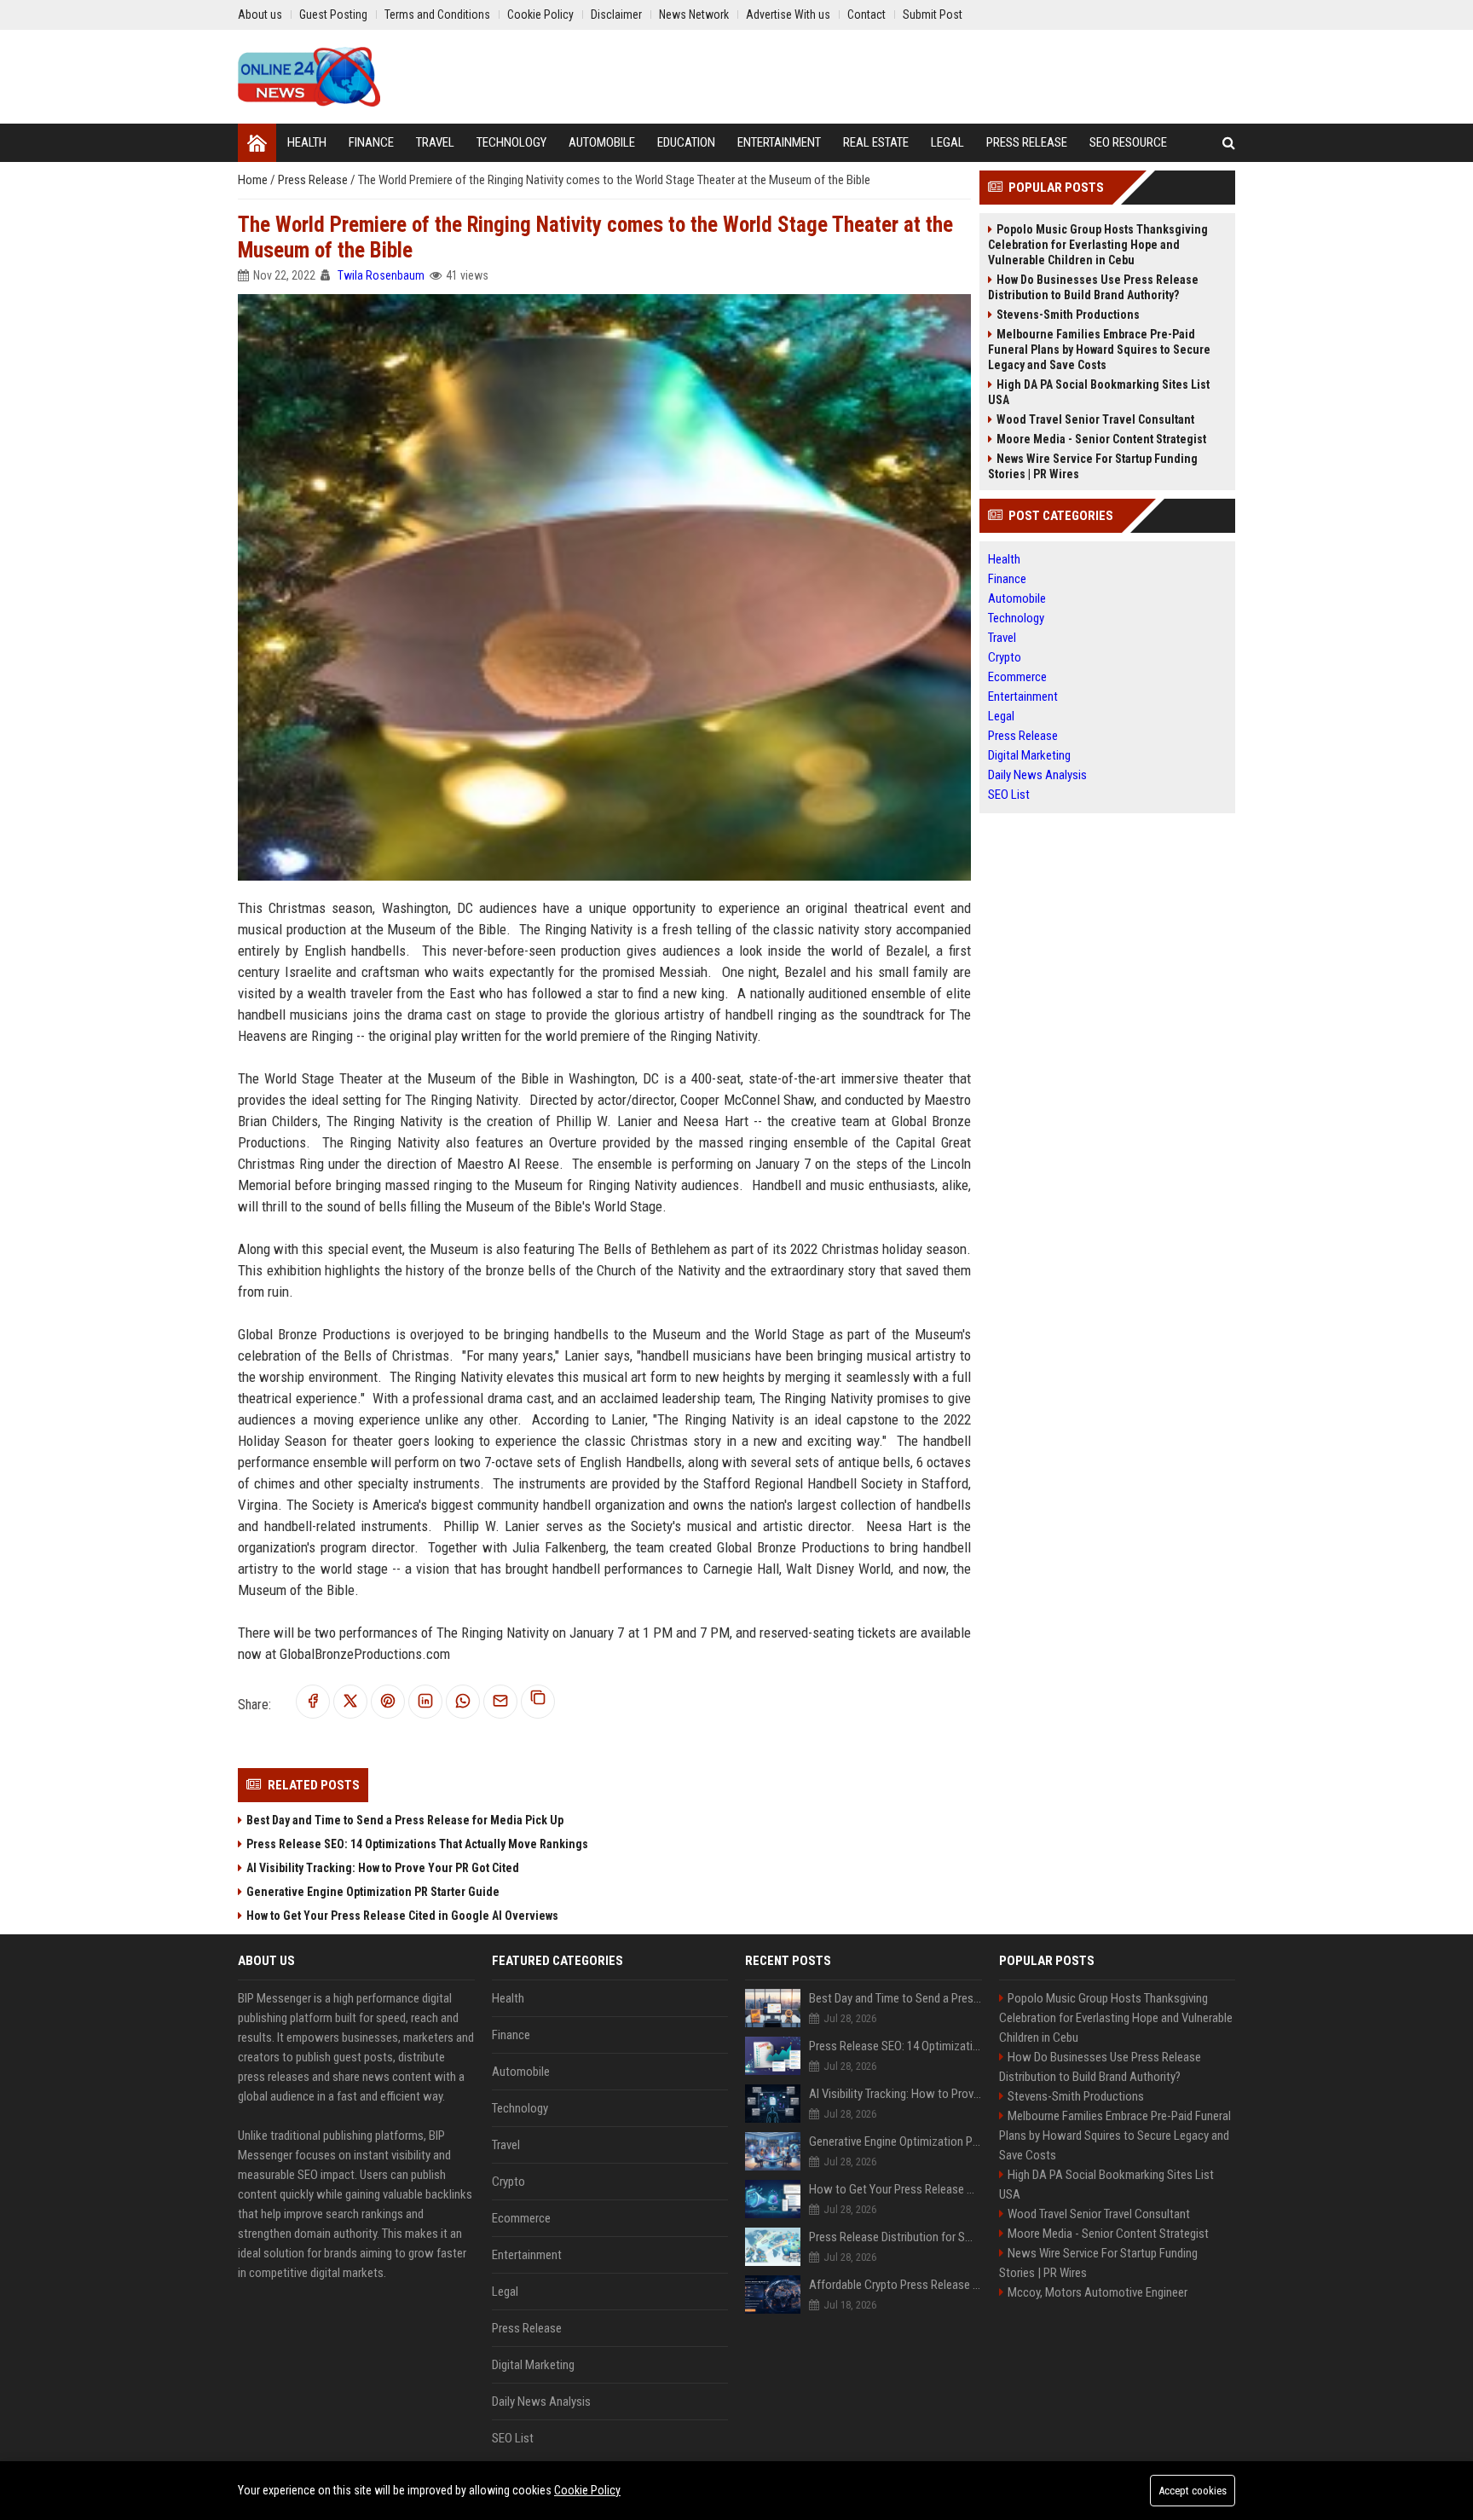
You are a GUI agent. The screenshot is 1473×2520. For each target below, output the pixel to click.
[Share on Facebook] (313, 1702)
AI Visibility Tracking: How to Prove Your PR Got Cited (383, 1868)
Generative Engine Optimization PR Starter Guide (373, 1892)
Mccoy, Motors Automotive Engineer (1098, 2292)
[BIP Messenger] (309, 77)
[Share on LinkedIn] (425, 1702)
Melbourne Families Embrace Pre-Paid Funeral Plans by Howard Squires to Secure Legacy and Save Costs (1099, 350)
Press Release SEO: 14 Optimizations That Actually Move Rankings (417, 1844)
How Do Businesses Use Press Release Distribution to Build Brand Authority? (1093, 287)
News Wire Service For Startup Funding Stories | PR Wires (1093, 466)
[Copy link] (538, 1702)
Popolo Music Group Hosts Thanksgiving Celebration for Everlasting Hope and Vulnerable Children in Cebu (1098, 245)
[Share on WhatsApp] (463, 1702)
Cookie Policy (587, 2490)
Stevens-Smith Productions (1068, 315)
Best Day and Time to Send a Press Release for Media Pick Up (405, 1820)
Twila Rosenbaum (381, 275)
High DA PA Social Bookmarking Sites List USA (1099, 392)
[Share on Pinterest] (388, 1702)
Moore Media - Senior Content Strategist (1101, 439)
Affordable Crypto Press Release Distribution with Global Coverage (895, 2285)
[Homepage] (257, 143)
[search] (1229, 143)
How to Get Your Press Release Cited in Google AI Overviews (402, 1916)
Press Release (314, 180)
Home (254, 180)
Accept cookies (1193, 2491)
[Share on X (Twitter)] (350, 1702)
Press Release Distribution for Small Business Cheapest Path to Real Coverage (895, 2237)
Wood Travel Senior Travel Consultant (1095, 419)
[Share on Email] (500, 1702)
